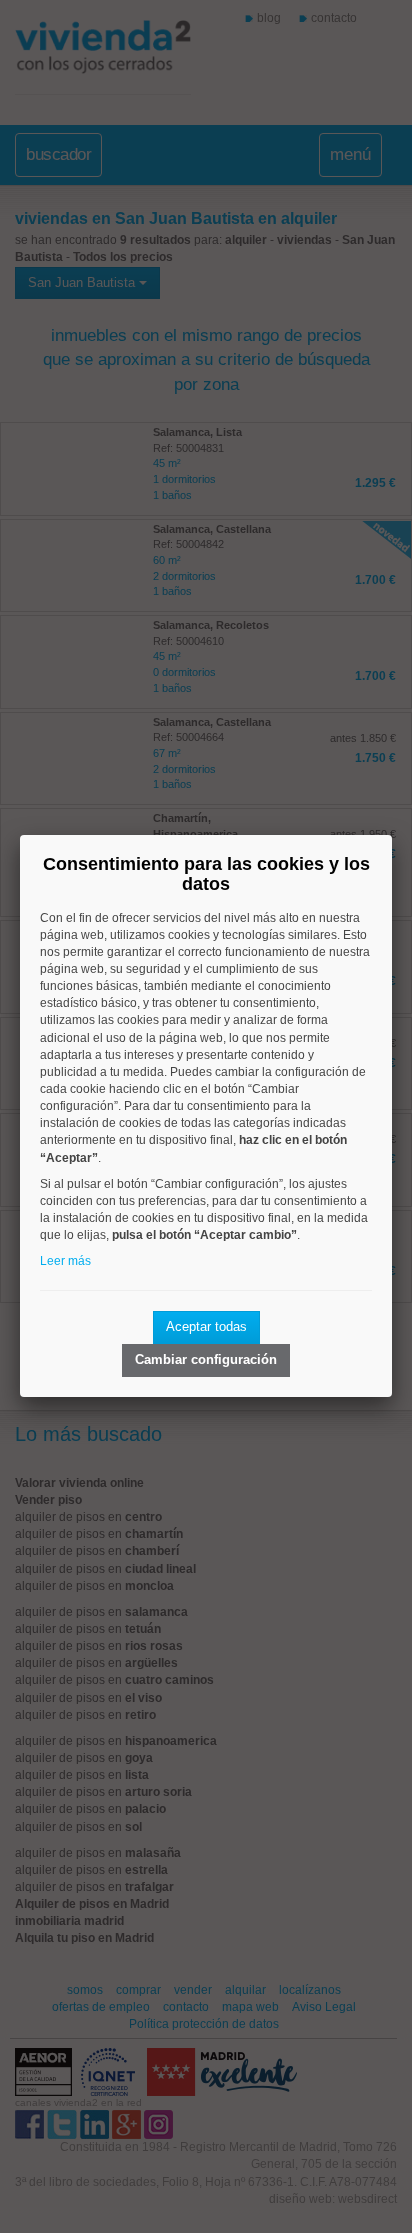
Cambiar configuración (206, 1359)
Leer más (65, 1261)
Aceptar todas (206, 1326)
